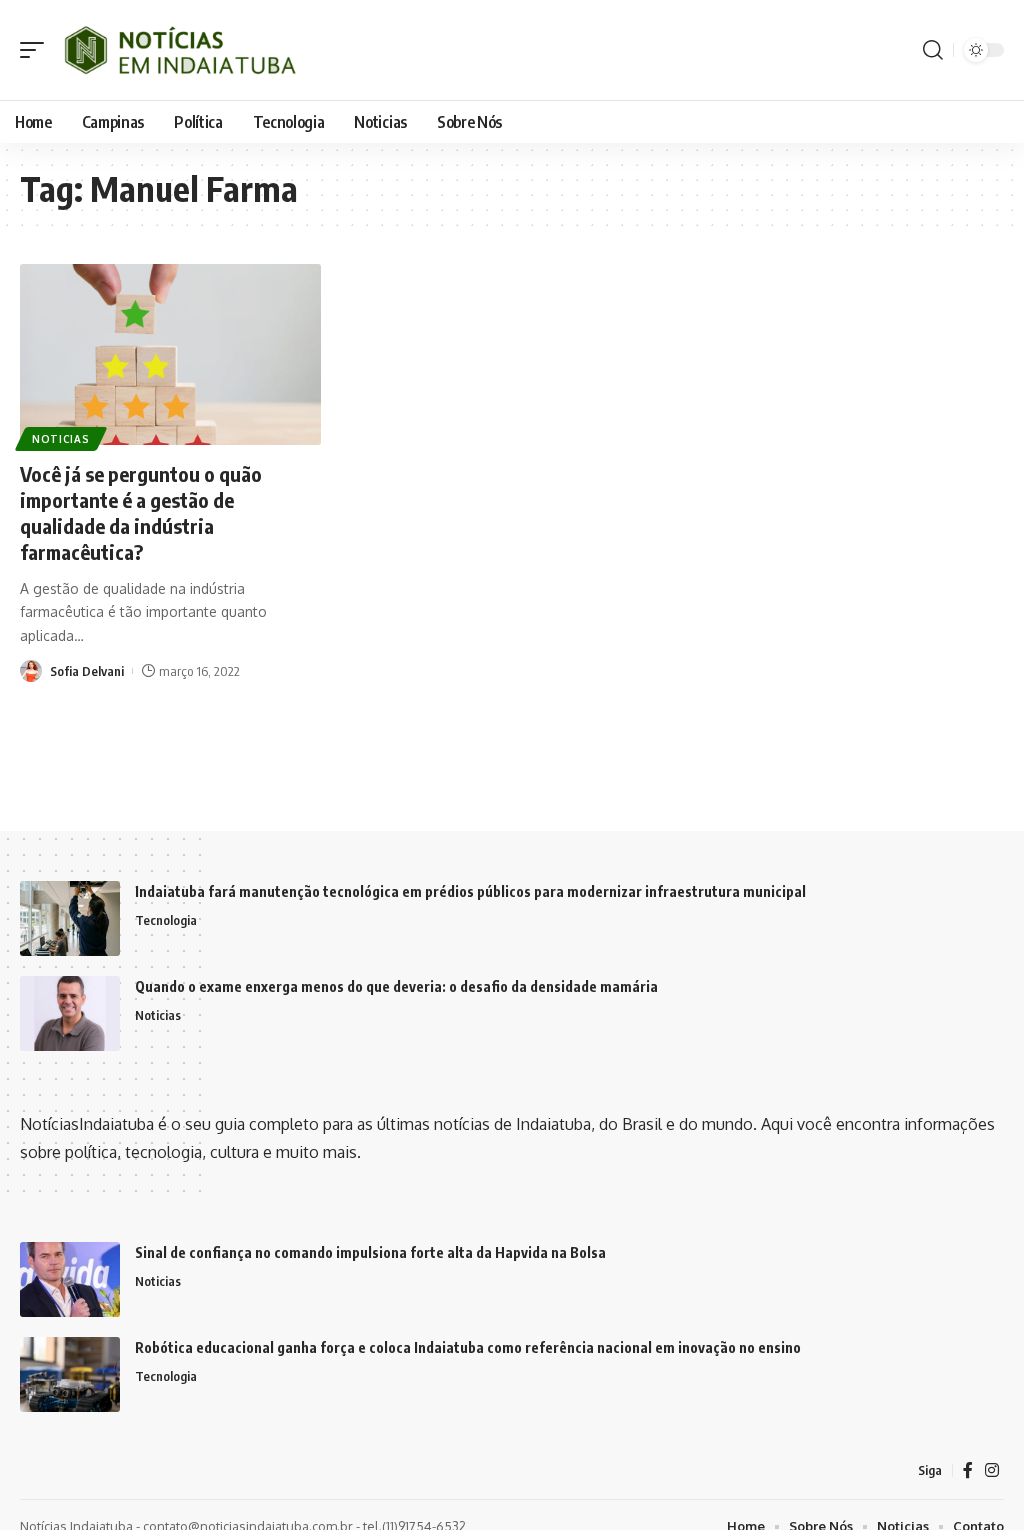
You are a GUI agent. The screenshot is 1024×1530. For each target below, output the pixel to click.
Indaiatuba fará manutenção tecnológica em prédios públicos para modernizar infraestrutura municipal (470, 891)
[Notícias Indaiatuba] (177, 50)
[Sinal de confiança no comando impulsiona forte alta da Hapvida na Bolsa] (70, 1279)
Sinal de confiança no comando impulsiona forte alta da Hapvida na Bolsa (370, 1252)
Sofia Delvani (87, 671)
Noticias (61, 439)
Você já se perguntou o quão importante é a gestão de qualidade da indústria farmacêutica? (141, 512)
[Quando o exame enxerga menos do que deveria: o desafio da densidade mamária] (70, 1013)
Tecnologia (166, 920)
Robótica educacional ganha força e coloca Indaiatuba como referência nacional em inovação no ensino (468, 1347)
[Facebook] (968, 1470)
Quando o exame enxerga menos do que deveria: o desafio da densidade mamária (396, 986)
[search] (933, 50)
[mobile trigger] (37, 50)
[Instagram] (992, 1470)
